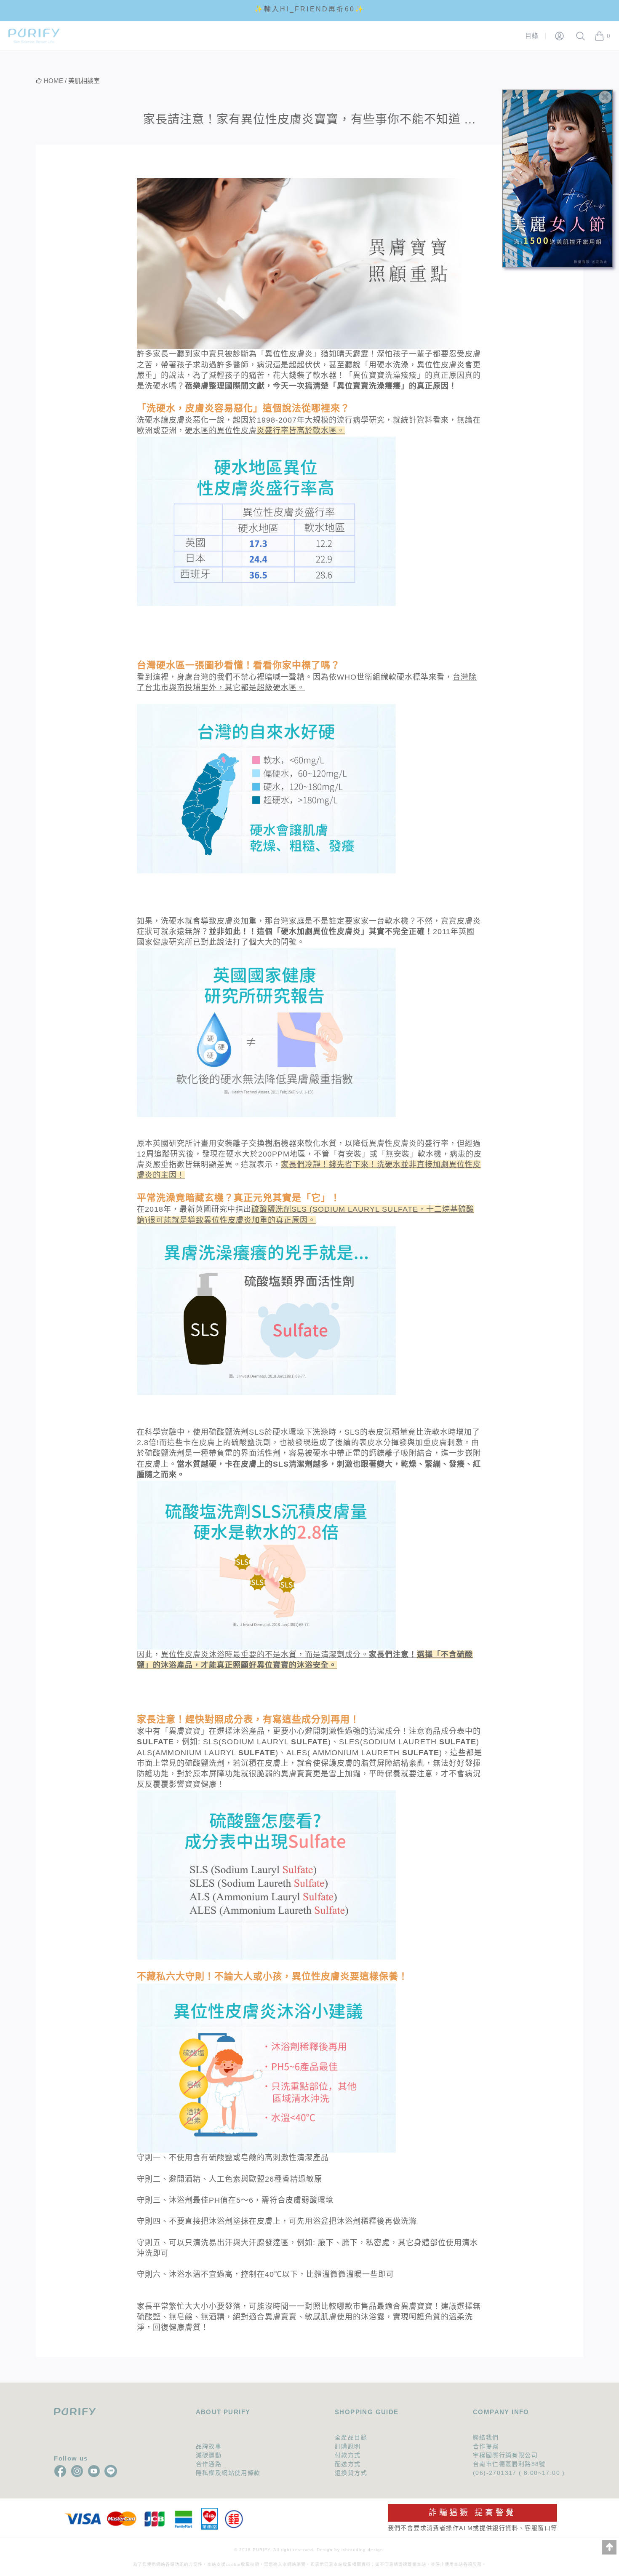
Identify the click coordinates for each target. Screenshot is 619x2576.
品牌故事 (209, 2446)
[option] (309, 10)
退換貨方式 (351, 2473)
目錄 (532, 36)
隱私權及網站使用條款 (228, 2473)
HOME (53, 81)
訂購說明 (348, 2446)
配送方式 (348, 2464)
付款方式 (348, 2455)
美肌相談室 (84, 81)
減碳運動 (209, 2455)
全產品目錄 (351, 2437)
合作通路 (209, 2464)
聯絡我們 (486, 2437)
